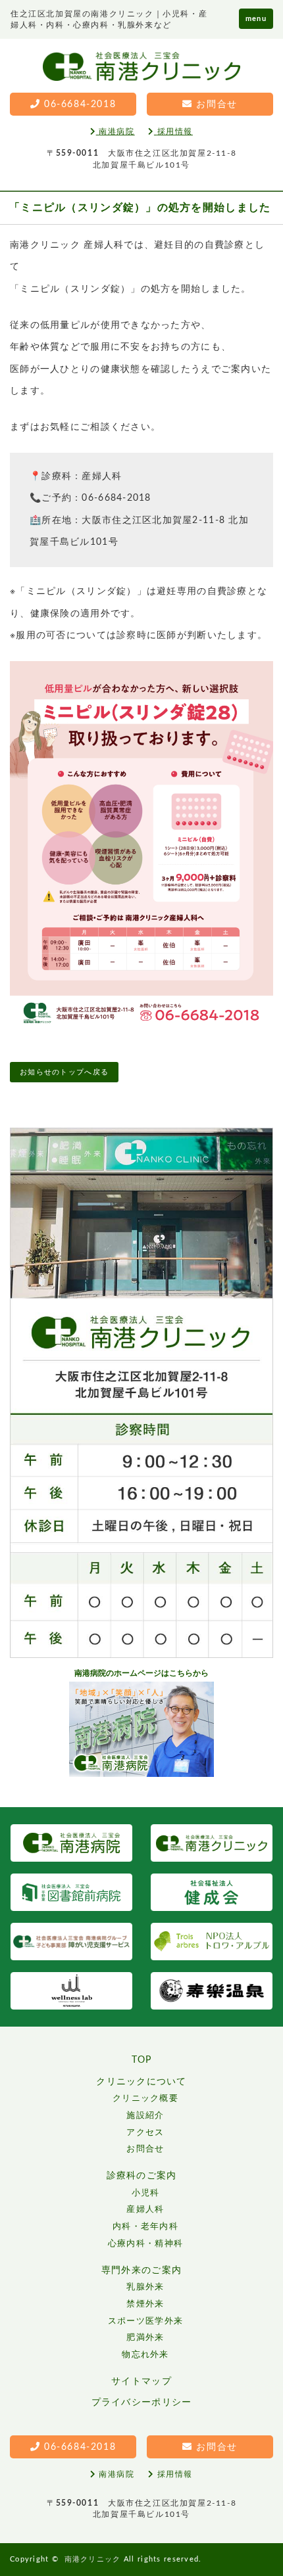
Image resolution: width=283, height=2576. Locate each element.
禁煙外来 (145, 2304)
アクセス (145, 2133)
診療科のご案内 (142, 2176)
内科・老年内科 (145, 2227)
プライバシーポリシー (142, 2403)
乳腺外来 (145, 2287)
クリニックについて (141, 2082)
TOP (142, 2060)
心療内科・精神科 (145, 2244)
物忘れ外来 (145, 2355)
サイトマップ (141, 2381)
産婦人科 (145, 2210)
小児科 (146, 2193)
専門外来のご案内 (141, 2270)
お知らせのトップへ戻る (64, 1072)
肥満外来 (145, 2338)
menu (256, 19)
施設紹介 (145, 2116)
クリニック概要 (145, 2099)
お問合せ (145, 2149)
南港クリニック (93, 2559)
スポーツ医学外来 (145, 2321)
